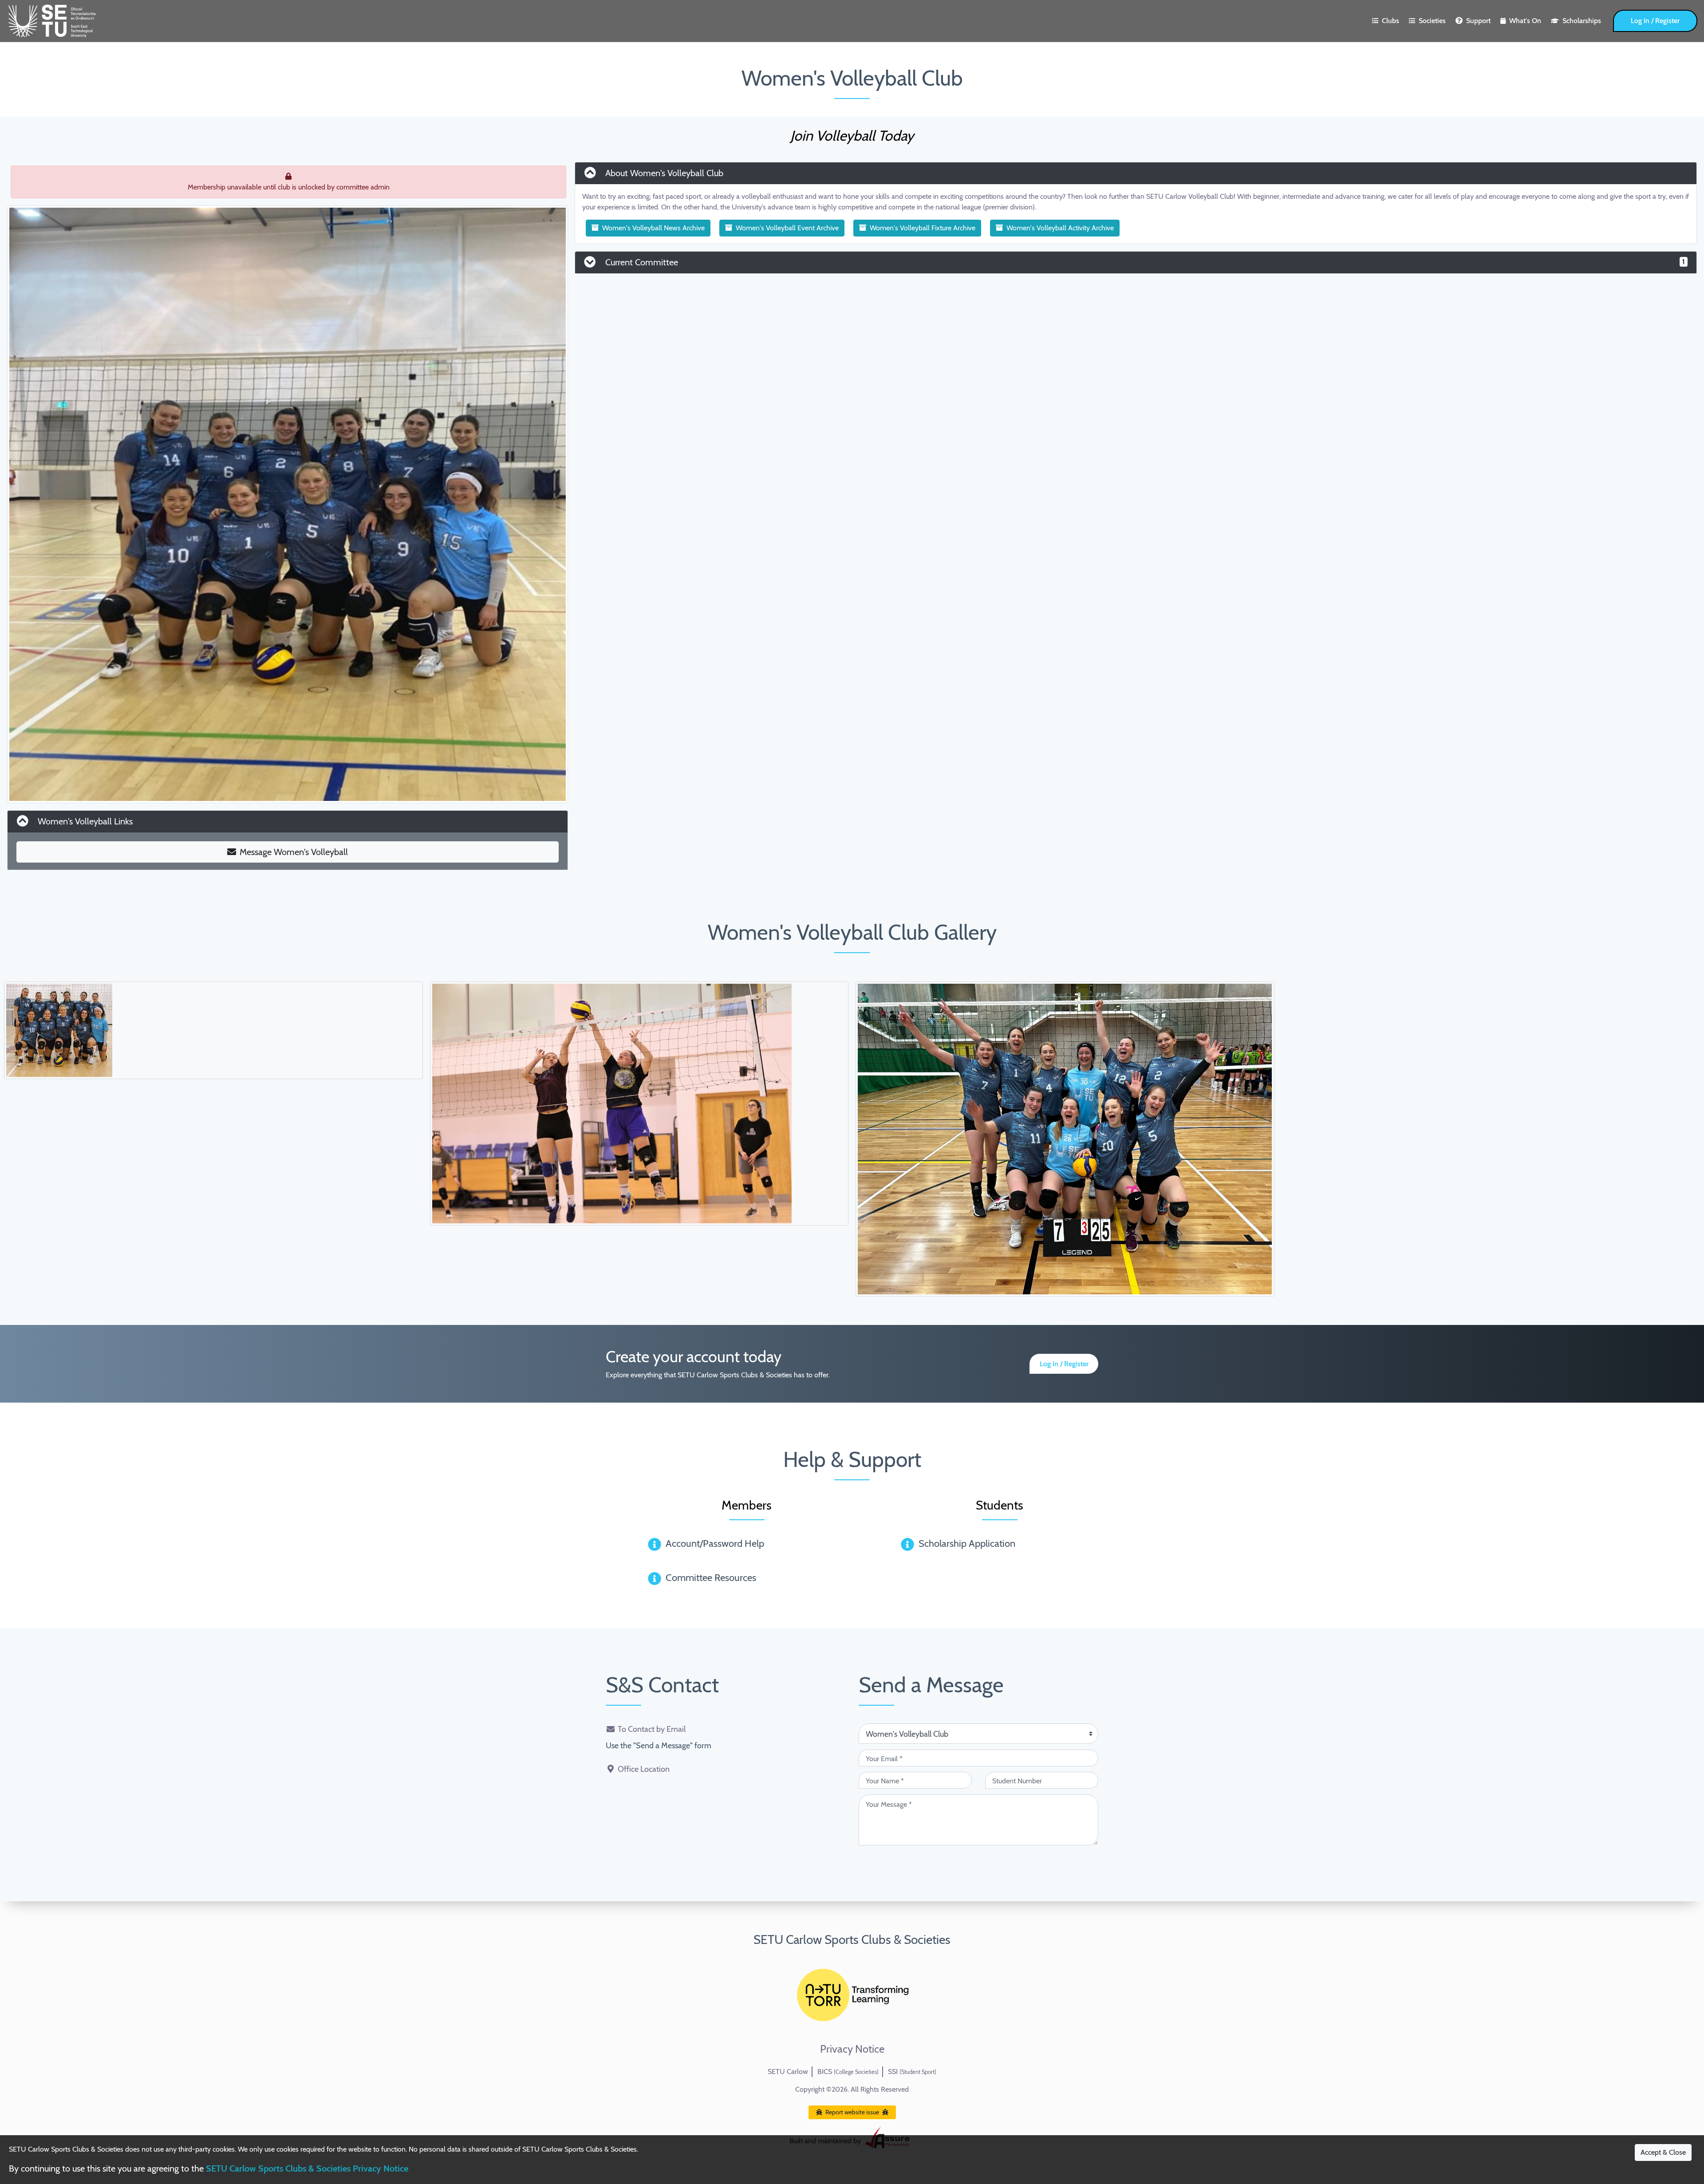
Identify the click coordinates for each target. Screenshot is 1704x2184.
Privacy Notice (852, 2049)
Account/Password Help (715, 1543)
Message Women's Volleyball (294, 852)
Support (1478, 21)
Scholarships (1582, 21)
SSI (912, 2072)
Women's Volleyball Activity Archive (1060, 228)
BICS (848, 2072)
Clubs (1390, 21)
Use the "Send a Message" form (659, 1746)
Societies (1432, 21)
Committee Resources (711, 1578)
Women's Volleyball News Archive (653, 228)
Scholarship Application (967, 1543)
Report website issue (852, 2112)
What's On (1525, 21)
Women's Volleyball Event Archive (787, 228)
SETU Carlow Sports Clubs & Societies (852, 1940)
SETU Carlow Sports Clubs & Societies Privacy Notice (307, 2168)
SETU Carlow (788, 2072)
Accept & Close (1663, 2152)
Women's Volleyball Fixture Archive (923, 228)
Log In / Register (1655, 21)
